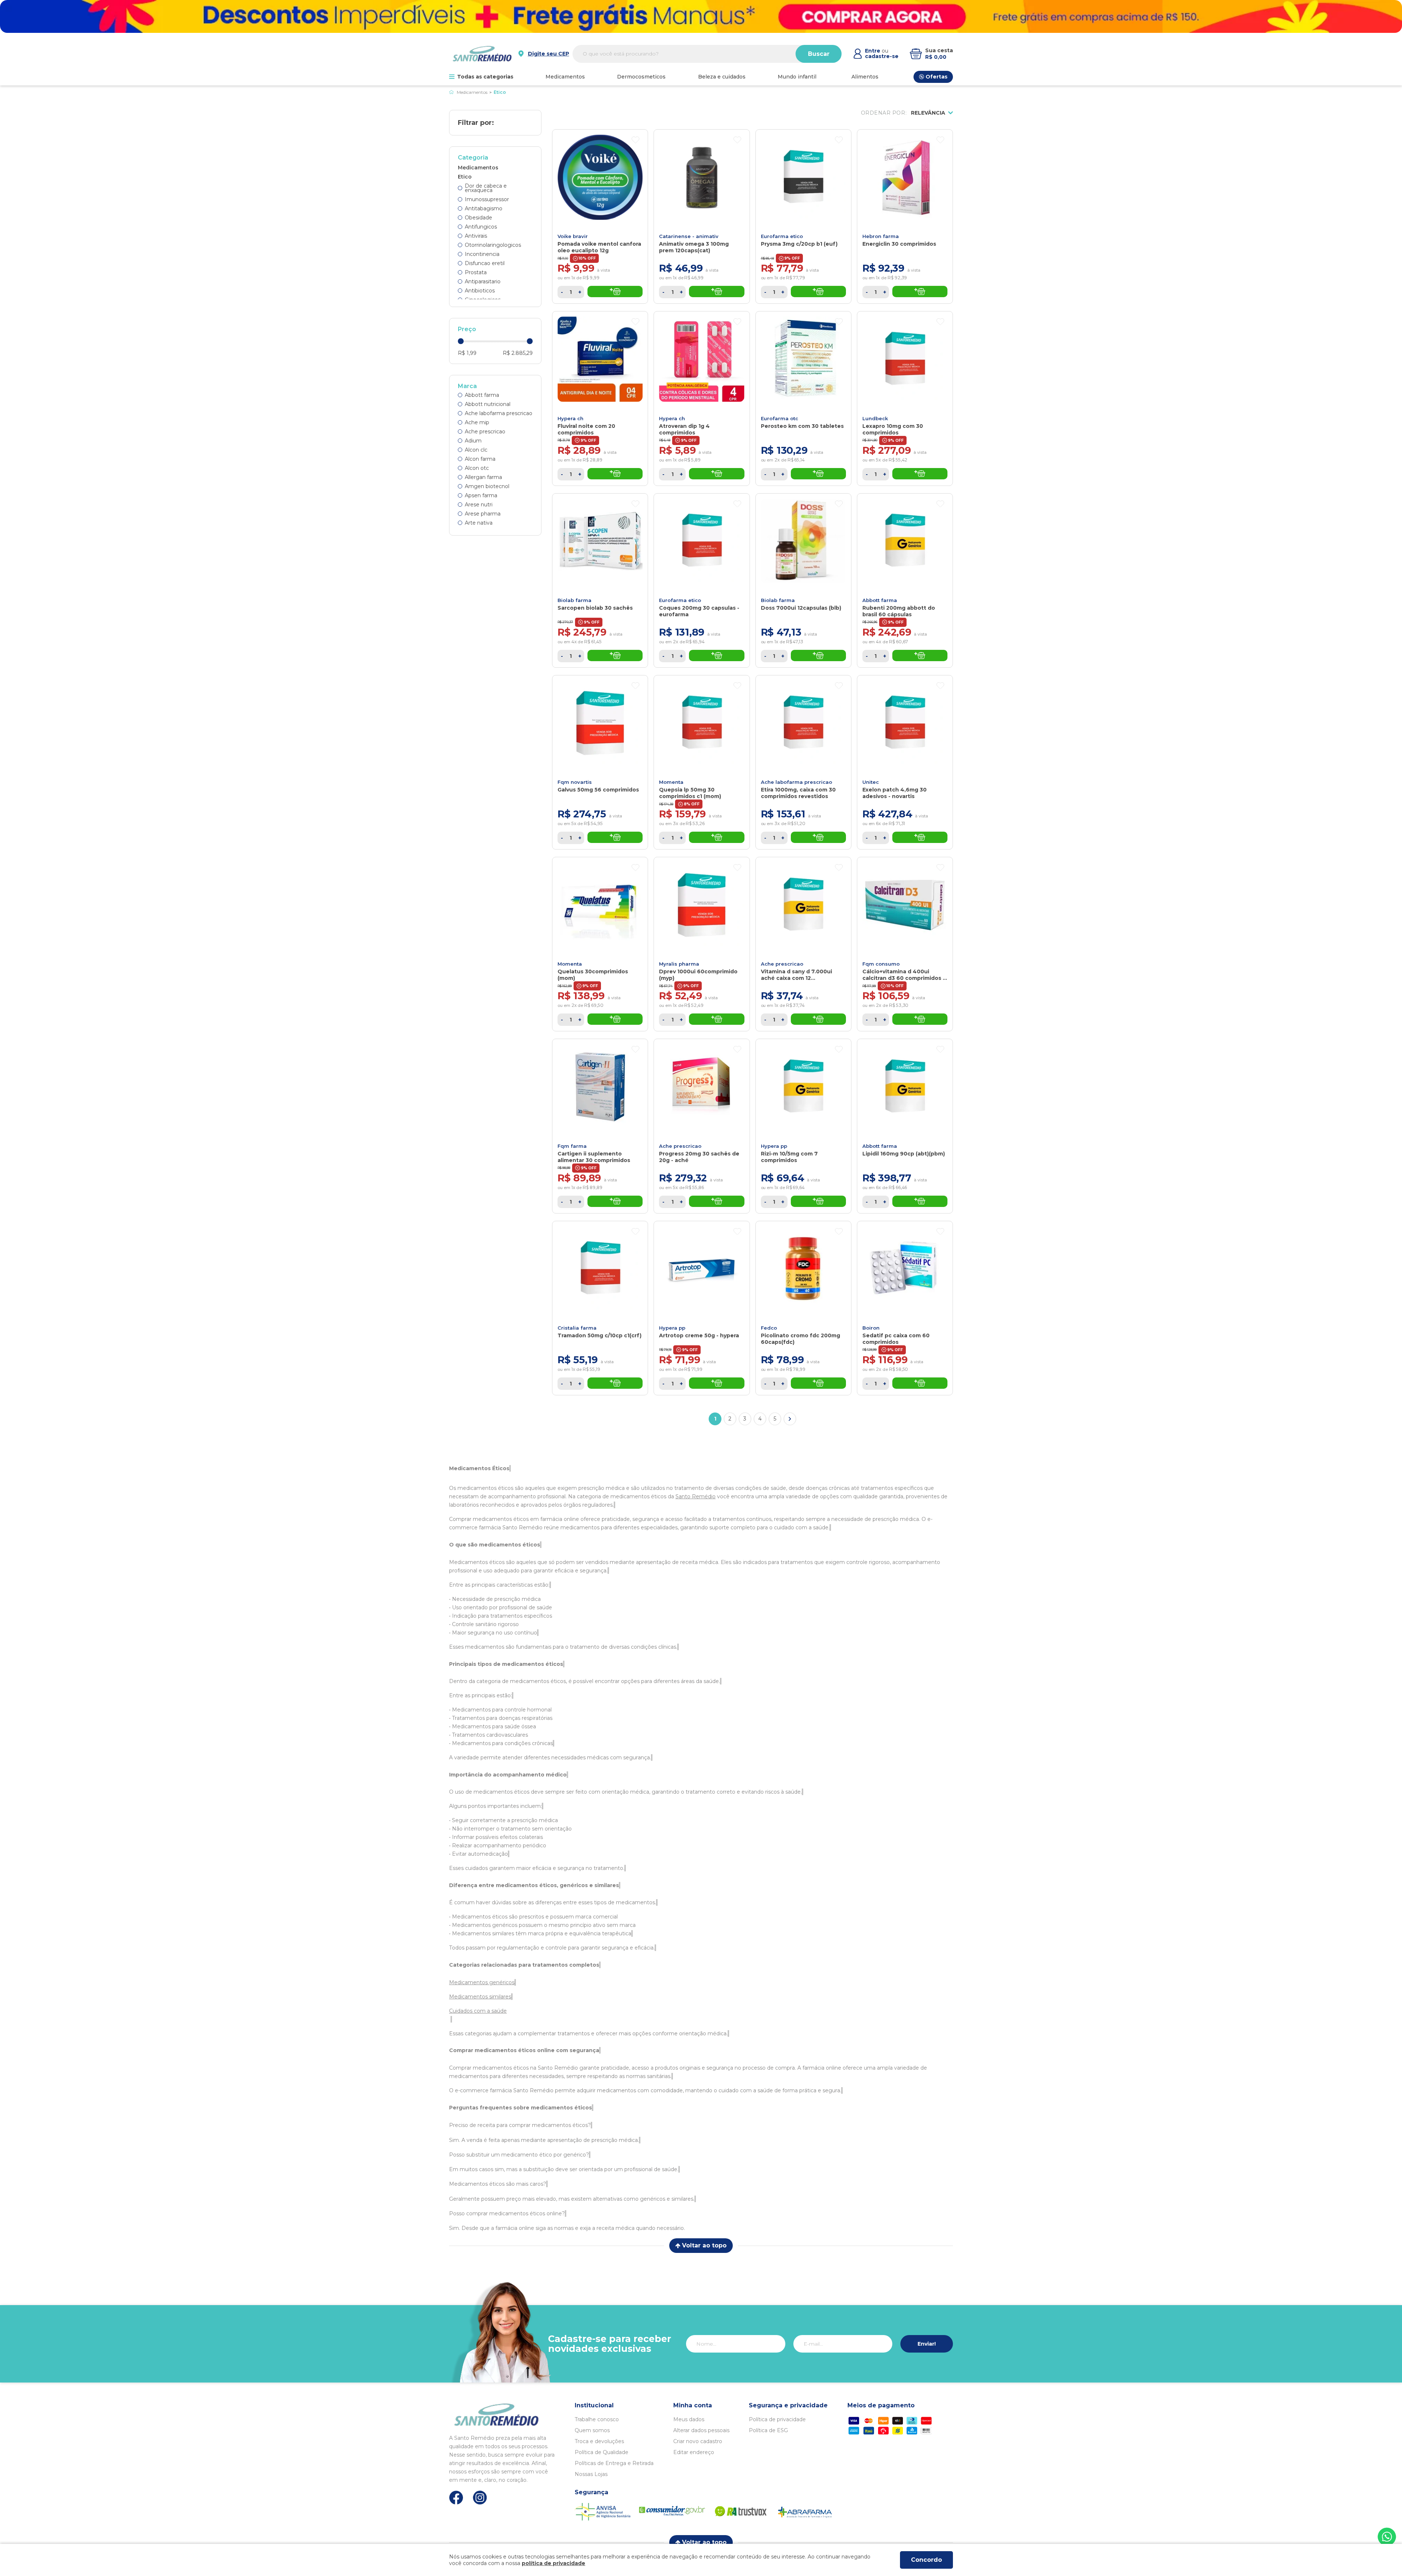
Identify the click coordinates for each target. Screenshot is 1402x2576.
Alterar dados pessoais (701, 2430)
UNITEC (871, 782)
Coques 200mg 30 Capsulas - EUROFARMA (699, 611)
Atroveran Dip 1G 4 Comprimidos (684, 429)
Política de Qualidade (602, 2452)
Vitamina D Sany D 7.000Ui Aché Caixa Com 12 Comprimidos (796, 975)
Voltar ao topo (704, 2245)
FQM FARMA (572, 1146)
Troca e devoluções (599, 2441)
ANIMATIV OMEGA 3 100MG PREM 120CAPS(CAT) (694, 247)
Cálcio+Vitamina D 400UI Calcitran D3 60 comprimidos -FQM (904, 975)
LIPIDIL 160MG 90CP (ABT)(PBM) (904, 1154)
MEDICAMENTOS (565, 77)
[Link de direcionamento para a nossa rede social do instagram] (480, 2498)
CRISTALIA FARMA (577, 1328)
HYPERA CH (570, 418)
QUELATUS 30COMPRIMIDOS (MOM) (593, 975)
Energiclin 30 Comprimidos (899, 244)
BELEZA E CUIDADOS (722, 77)
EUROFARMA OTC (779, 418)
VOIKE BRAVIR (573, 236)
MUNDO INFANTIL (797, 77)
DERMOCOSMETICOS (641, 77)
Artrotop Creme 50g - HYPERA (699, 1335)
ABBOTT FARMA (880, 600)
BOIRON (871, 1328)
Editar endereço (694, 2452)
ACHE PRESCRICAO (782, 964)
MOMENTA (671, 782)
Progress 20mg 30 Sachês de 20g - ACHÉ (699, 1157)
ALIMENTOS (865, 77)
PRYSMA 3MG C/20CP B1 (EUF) (799, 244)
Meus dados (689, 2419)
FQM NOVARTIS (575, 782)
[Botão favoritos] (635, 140)
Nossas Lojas (591, 2474)
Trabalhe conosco (597, 2419)
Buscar (819, 54)
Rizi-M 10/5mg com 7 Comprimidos (789, 1157)
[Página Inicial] (451, 92)
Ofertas (936, 77)
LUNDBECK (875, 418)
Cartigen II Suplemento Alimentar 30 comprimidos (594, 1157)
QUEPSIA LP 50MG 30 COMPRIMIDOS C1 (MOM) (690, 793)
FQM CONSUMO (881, 964)
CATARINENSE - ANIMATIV (689, 236)
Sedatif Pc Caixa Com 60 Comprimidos (896, 1339)
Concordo (926, 2560)
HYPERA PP (774, 1146)
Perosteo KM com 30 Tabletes (802, 426)
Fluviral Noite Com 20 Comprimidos (586, 429)
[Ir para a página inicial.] (482, 54)
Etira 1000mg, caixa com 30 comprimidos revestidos (798, 793)
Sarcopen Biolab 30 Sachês (595, 608)
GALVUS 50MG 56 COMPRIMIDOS (598, 790)
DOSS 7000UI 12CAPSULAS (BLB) (801, 608)
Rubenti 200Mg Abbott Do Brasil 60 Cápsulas (899, 611)
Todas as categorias (485, 77)
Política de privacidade (777, 2419)
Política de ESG (768, 2430)
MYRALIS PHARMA (679, 964)
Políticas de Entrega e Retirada (614, 2463)
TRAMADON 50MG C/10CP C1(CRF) (600, 1335)
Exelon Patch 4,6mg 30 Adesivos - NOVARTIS (895, 793)
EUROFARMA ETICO (782, 236)
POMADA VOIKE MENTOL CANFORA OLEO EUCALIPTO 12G (599, 247)
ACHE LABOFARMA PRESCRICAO (796, 782)
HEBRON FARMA (881, 236)
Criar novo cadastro (698, 2441)
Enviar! (927, 2344)
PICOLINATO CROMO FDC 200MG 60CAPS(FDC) (800, 1339)
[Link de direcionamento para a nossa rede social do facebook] (456, 2498)
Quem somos (592, 2430)
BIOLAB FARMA (574, 600)
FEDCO (769, 1328)
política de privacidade (553, 2563)
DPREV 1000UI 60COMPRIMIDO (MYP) (698, 975)
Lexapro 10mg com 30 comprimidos (893, 429)
